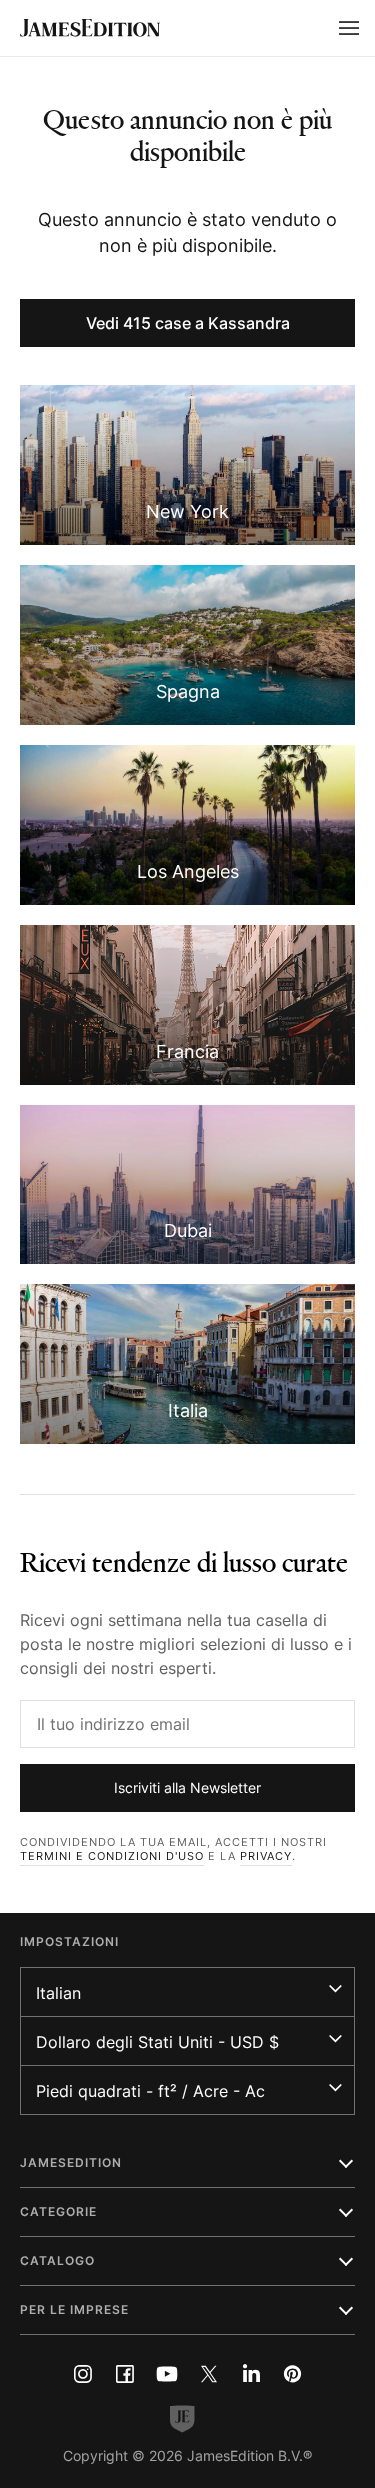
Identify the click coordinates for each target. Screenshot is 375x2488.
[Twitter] (209, 2374)
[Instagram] (83, 2374)
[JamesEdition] (90, 28)
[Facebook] (125, 2374)
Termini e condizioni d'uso (112, 1856)
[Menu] (349, 28)
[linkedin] (251, 2374)
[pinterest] (293, 2374)
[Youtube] (167, 2374)
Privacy (266, 1856)
